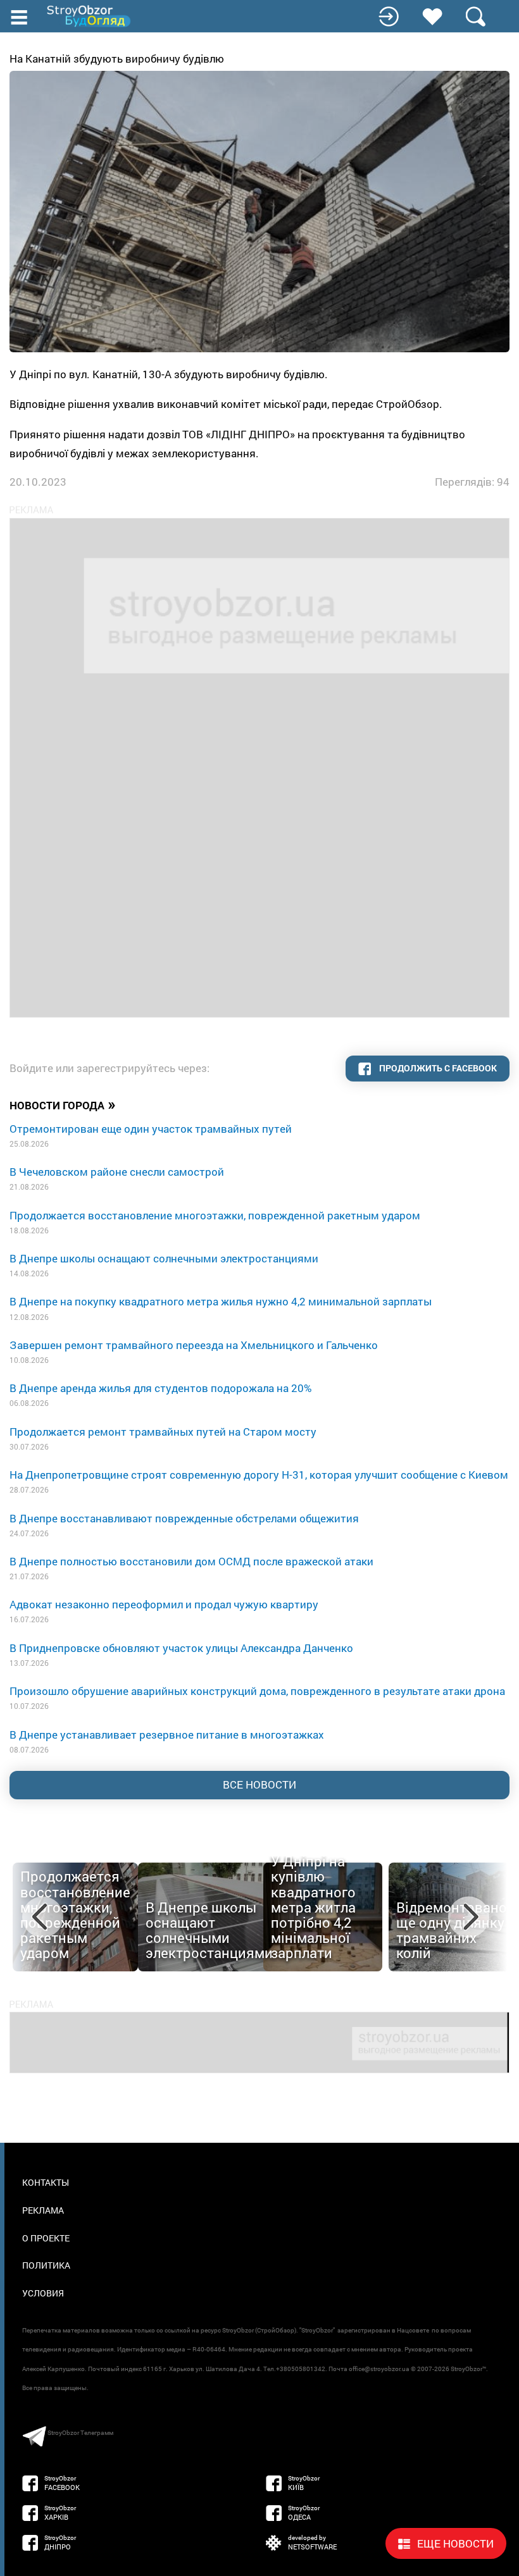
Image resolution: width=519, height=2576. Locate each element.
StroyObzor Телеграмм (80, 2433)
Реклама (43, 2210)
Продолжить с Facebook (437, 1068)
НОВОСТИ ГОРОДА (63, 1104)
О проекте (46, 2238)
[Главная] (90, 16)
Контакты (46, 2182)
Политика (46, 2265)
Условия (43, 2293)
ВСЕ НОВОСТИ (259, 1784)
